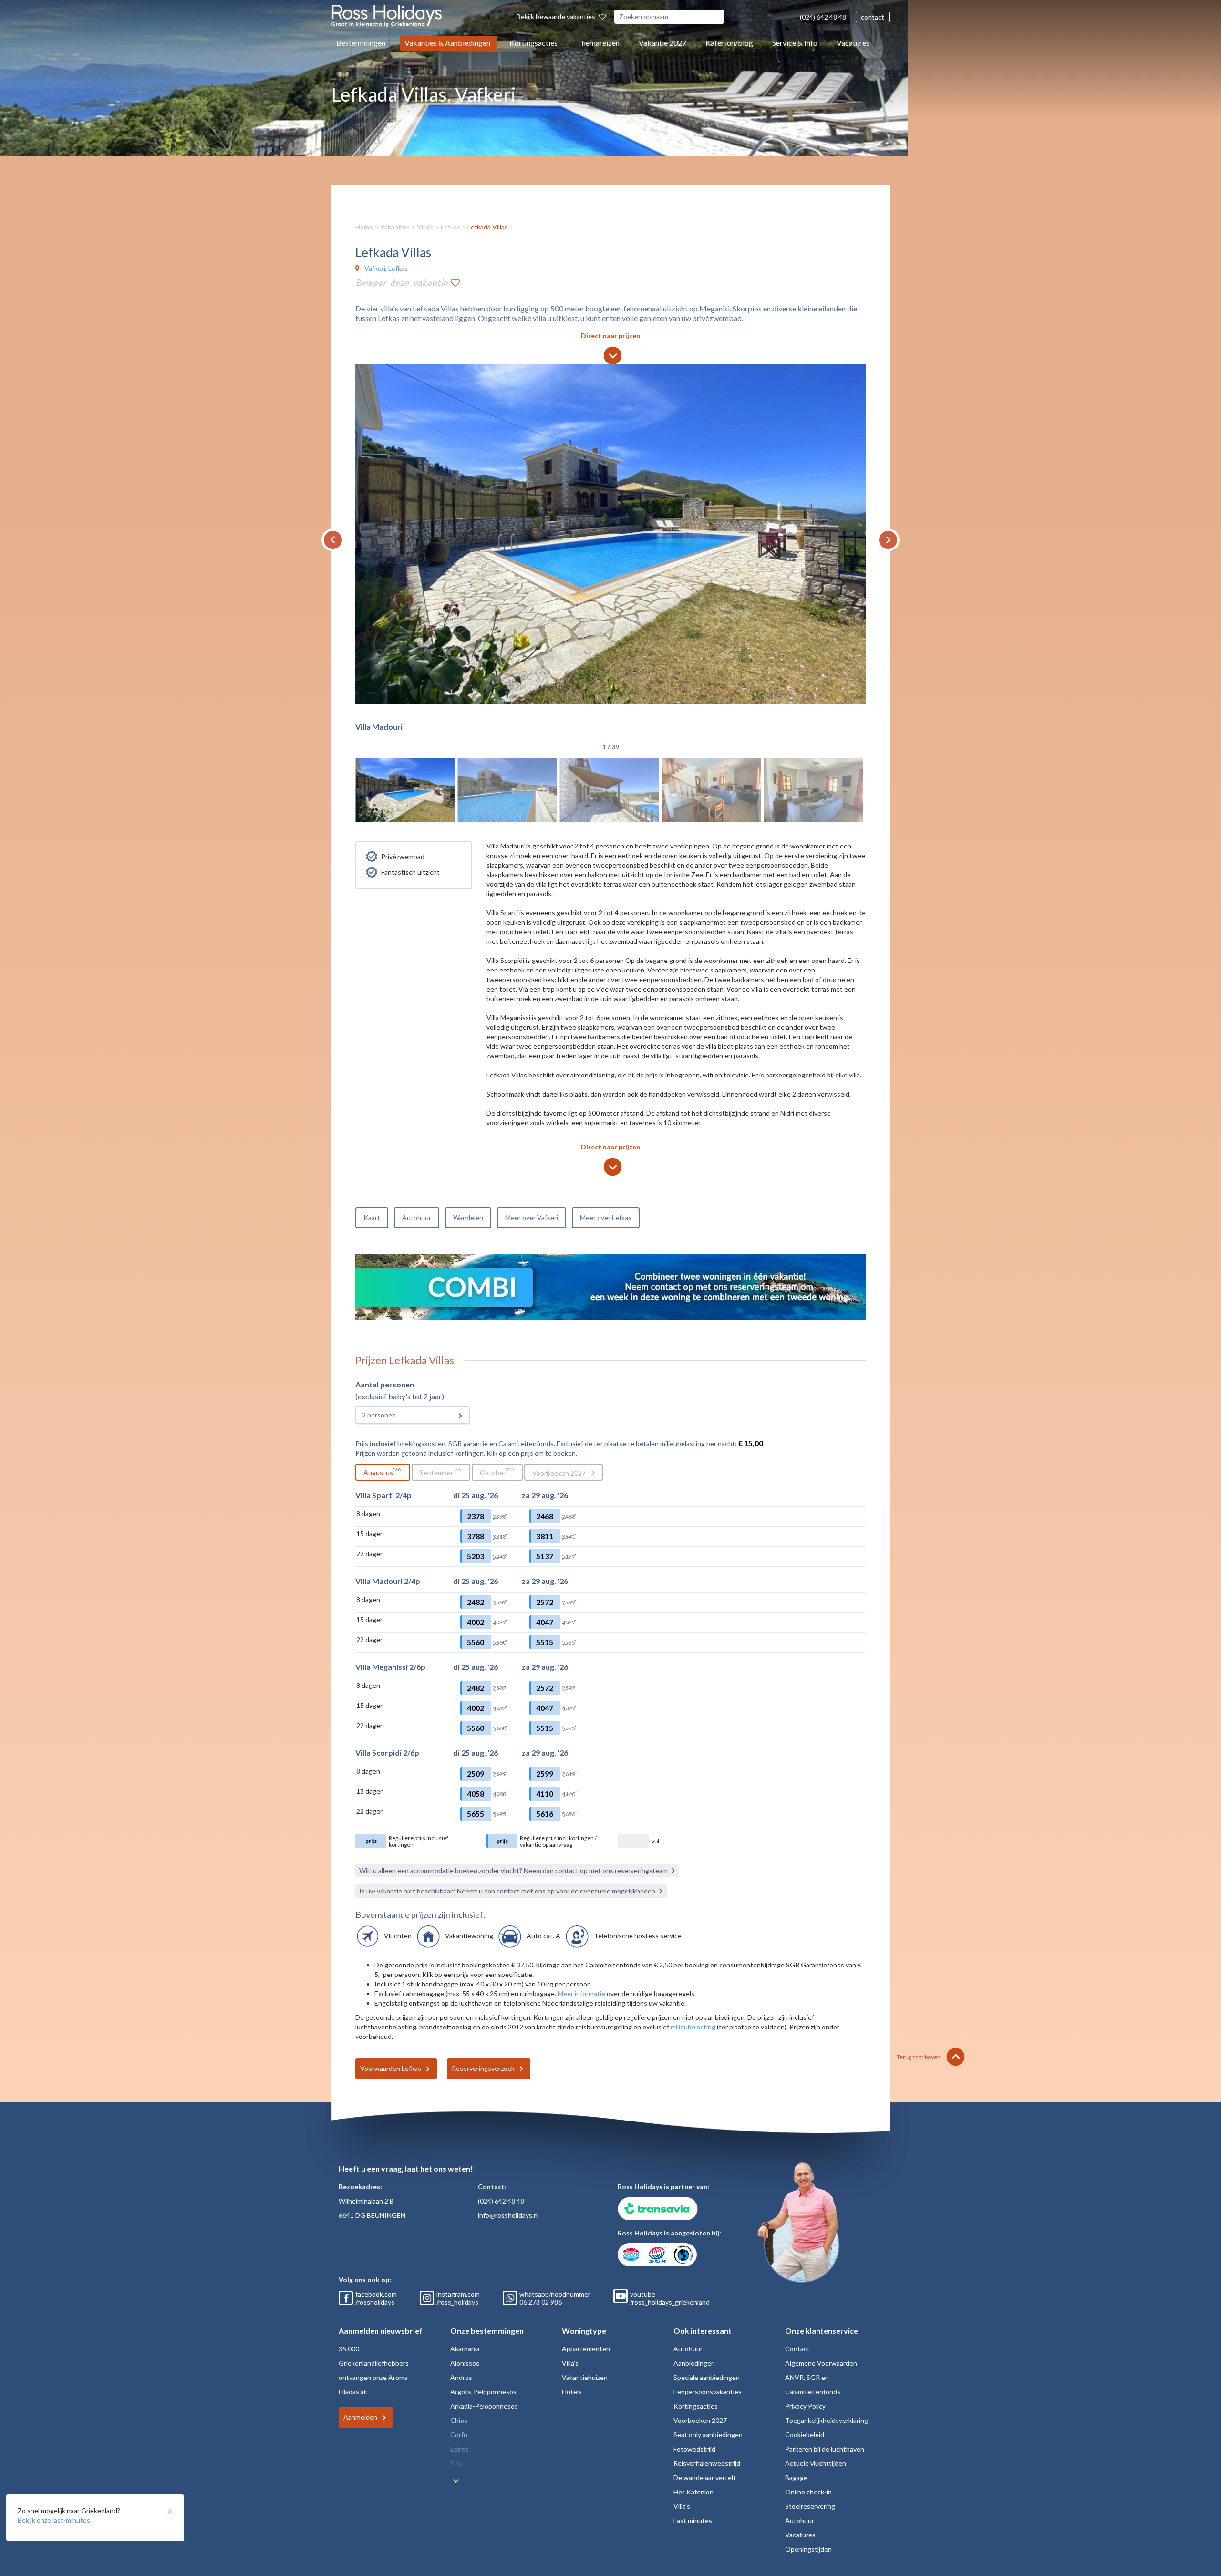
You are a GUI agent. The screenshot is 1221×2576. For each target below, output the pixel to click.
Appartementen (586, 2349)
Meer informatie (581, 1993)
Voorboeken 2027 (559, 1473)
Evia (456, 2463)
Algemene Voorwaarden (821, 2363)
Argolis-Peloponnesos (483, 2392)
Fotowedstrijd (694, 2449)
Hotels (572, 2392)
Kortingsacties (533, 43)
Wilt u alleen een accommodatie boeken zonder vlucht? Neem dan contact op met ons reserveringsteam (513, 1870)
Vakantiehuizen (585, 2377)
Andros (461, 2377)
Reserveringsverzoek (483, 2068)
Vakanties (395, 227)
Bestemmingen (361, 43)
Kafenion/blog (729, 43)
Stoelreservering (810, 2506)
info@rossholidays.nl (508, 2215)
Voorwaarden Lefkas (391, 2068)
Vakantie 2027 (662, 43)
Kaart (372, 1217)
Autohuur (417, 1217)
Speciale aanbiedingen (707, 2377)
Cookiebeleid (805, 2435)
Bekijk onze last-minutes (54, 2520)
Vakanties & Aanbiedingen (447, 43)
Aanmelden (360, 2417)
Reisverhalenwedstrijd (707, 2463)
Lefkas (450, 227)
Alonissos (465, 2363)
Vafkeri (375, 268)
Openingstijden (808, 2549)
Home (364, 227)
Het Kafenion (693, 2492)
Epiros (460, 2449)
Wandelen (468, 1217)
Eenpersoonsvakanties (708, 2392)
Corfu (459, 2435)
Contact (797, 2349)
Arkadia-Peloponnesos (484, 2406)
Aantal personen (385, 1384)
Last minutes (693, 2520)
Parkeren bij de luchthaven (825, 2449)
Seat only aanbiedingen (708, 2435)
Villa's (425, 227)
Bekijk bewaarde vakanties (557, 16)
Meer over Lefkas (606, 1217)
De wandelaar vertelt (705, 2478)
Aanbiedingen (694, 2363)
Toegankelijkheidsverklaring (827, 2420)
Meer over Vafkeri (532, 1217)
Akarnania (465, 2349)
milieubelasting (693, 2027)
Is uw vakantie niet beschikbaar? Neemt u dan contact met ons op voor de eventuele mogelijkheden (507, 1891)
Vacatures (853, 43)
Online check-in (808, 2492)
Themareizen (598, 43)
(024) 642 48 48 (823, 17)
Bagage (796, 2478)
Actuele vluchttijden (816, 2463)
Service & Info (795, 43)
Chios (459, 2420)
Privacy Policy (805, 2406)
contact (873, 17)
